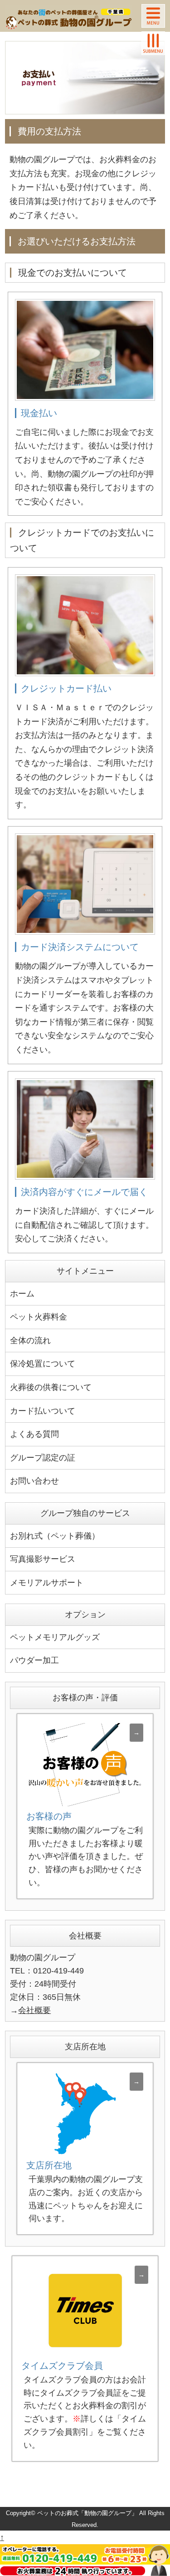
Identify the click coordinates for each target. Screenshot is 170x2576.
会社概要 (34, 2010)
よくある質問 (34, 1434)
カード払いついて (43, 1411)
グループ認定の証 (43, 1458)
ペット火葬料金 (39, 1317)
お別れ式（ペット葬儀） (55, 1536)
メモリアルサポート (47, 1583)
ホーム (22, 1294)
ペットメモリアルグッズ (55, 1637)
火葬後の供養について (51, 1387)
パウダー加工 (34, 1660)
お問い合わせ (34, 1481)
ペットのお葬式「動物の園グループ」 (87, 2513)
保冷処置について (43, 1364)
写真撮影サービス (43, 1559)
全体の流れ (30, 1340)
